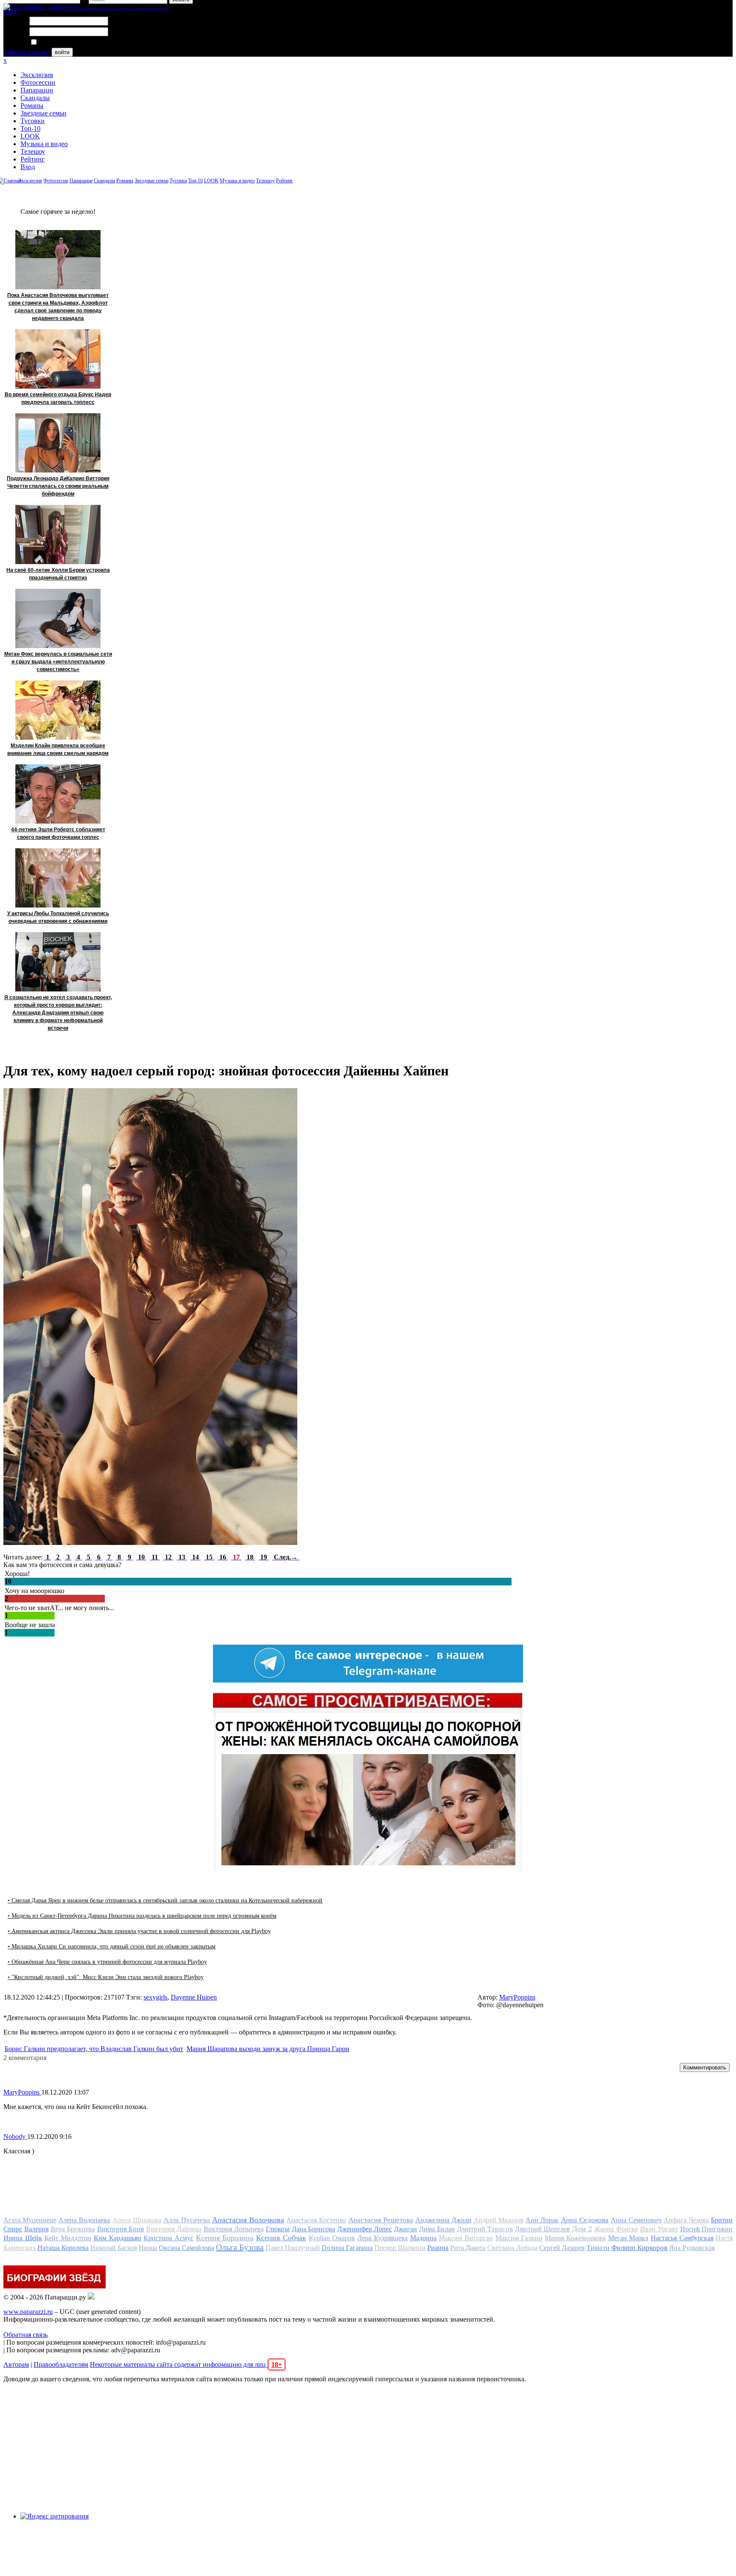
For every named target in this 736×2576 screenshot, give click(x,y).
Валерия (36, 2229)
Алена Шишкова (137, 2220)
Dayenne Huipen (194, 1997)
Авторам (16, 2364)
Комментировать (705, 2067)
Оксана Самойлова (187, 2248)
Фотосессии (38, 82)
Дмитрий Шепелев (543, 2229)
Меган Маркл (628, 2238)
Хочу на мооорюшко (34, 1591)
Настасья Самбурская (682, 2238)
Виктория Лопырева (234, 2229)
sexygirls (155, 1997)
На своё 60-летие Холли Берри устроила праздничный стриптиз (58, 574)
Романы (32, 105)
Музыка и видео (44, 144)
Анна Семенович (636, 2220)
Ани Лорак (542, 2220)
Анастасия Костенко (316, 2220)
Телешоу (33, 151)
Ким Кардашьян (118, 2238)
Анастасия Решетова (381, 2220)
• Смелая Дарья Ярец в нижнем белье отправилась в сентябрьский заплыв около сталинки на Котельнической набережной (165, 1900)
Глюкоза (278, 2229)
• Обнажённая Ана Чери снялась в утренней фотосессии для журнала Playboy (107, 1962)
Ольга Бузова (240, 2247)
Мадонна (423, 2238)
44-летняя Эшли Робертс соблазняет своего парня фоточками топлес (58, 833)
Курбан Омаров (332, 2238)
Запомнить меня (62, 42)
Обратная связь (26, 2335)
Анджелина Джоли (443, 2220)
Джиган (405, 2229)
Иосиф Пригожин (707, 2229)
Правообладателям (61, 2364)
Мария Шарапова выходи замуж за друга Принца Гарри (268, 2049)
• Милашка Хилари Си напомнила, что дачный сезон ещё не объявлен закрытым (112, 1946)
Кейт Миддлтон (68, 2238)
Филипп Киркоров (639, 2248)
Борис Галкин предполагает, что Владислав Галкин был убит (94, 2049)
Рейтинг (33, 159)
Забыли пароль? (27, 52)
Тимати (598, 2248)
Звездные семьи (43, 113)
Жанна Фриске (616, 2229)
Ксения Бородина (225, 2238)
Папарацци (37, 90)
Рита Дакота (468, 2248)
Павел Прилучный (293, 2248)
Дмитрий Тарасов (485, 2229)
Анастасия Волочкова (248, 2220)
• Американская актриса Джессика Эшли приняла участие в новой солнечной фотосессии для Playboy (139, 1931)
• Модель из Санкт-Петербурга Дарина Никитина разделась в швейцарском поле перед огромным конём (142, 1916)
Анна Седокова (585, 2220)
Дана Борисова (314, 2229)
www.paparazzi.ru (28, 2312)
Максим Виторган (466, 2238)
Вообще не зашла (30, 1625)
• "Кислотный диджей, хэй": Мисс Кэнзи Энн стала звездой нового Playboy (106, 1977)
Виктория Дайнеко (174, 2229)
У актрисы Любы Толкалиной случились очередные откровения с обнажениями (58, 917)
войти (62, 52)
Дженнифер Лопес (365, 2229)
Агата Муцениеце (30, 2220)
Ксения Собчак (281, 2238)
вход (10, 11)
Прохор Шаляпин (400, 2248)
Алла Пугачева (187, 2220)
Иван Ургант (659, 2229)
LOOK (30, 136)
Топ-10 (30, 128)
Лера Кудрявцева (382, 2238)
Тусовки (33, 121)
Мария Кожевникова (575, 2238)
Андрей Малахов (499, 2220)
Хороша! (17, 1574)
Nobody (15, 2137)
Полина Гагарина (347, 2248)
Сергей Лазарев (562, 2248)
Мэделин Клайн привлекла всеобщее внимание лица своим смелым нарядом (58, 749)
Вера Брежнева (73, 2229)
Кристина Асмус (168, 2238)
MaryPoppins (517, 1997)
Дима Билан (437, 2229)
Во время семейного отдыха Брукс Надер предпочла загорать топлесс (58, 398)
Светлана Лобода (512, 2248)
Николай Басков (114, 2248)
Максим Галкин (519, 2238)
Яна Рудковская (692, 2248)
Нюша (148, 2248)
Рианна (438, 2248)
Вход (28, 167)
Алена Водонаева (84, 2220)
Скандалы (35, 98)
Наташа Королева (63, 2248)
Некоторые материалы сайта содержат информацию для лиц (186, 2364)
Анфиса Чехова (686, 2220)
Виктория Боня (121, 2229)
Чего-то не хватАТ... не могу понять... (59, 1608)
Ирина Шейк (23, 2238)
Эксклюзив (37, 75)
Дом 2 (582, 2229)
